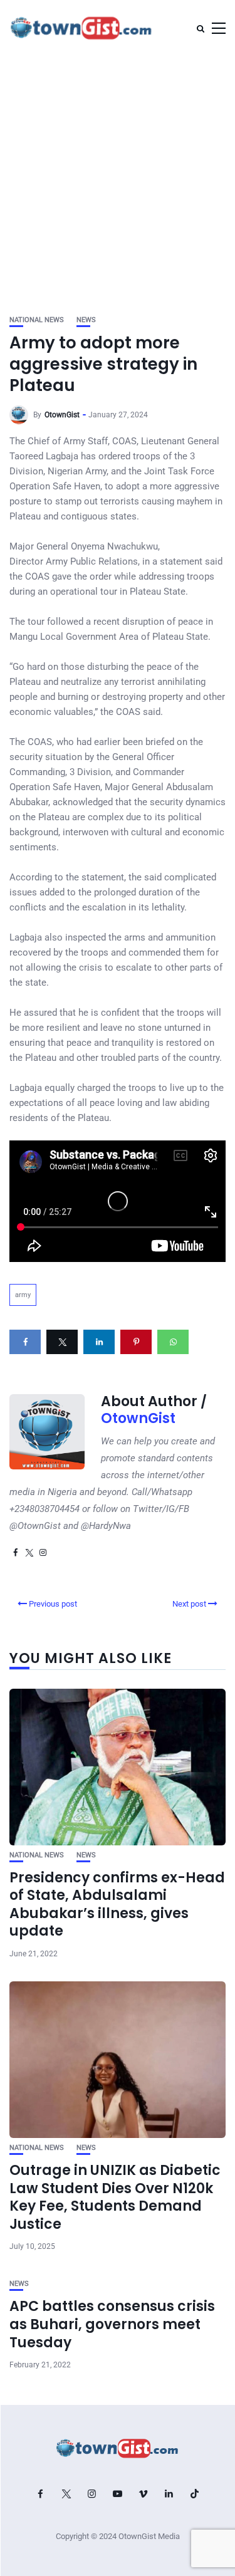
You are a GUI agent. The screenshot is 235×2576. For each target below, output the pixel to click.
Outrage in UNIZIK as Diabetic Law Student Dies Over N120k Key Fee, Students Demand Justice (115, 2197)
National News (37, 320)
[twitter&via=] (62, 1342)
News (86, 320)
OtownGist (62, 415)
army (23, 1295)
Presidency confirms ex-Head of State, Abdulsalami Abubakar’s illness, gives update (117, 1905)
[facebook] (25, 1342)
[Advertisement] (118, 180)
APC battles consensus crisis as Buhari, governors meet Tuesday (112, 2324)
